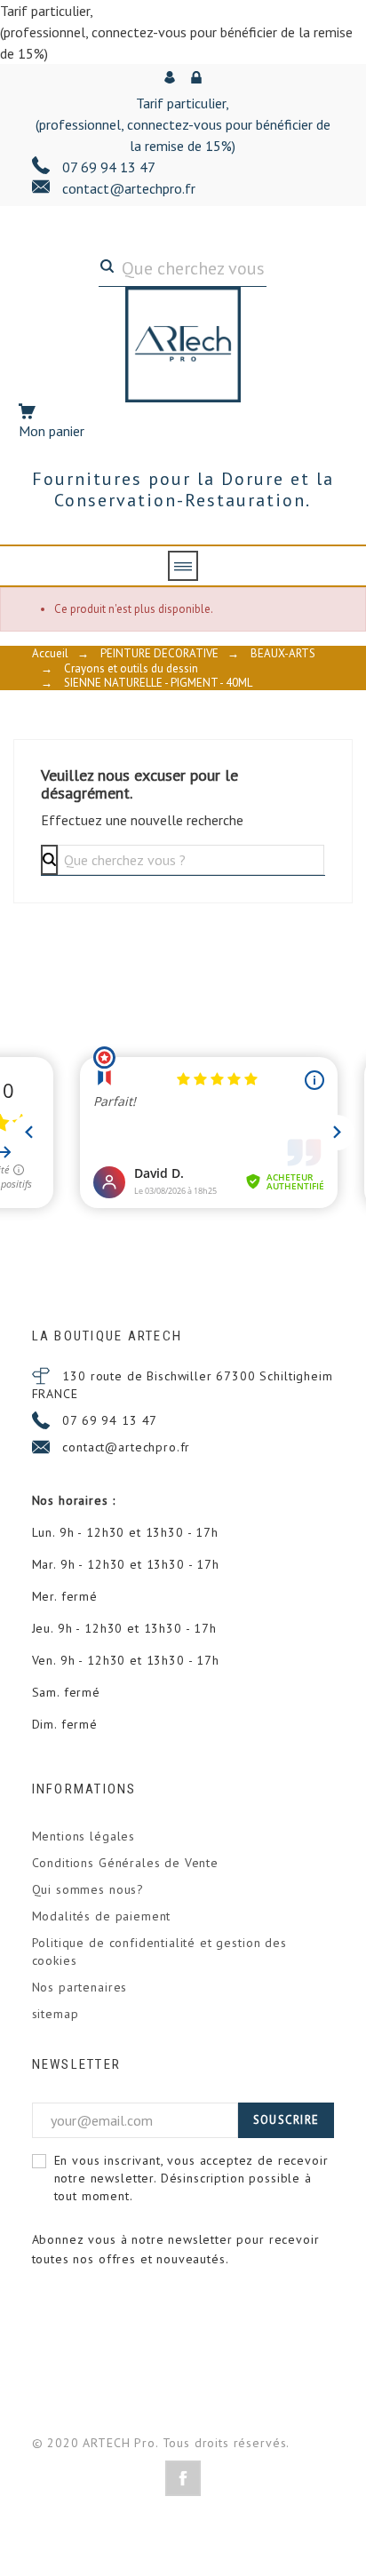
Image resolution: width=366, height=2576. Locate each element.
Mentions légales (84, 1836)
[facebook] (183, 2478)
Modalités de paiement (102, 1916)
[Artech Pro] (183, 345)
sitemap (56, 2014)
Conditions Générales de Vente (125, 1863)
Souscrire (286, 2120)
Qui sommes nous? (88, 1889)
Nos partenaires (80, 1987)
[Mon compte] (172, 77)
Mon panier (52, 431)
